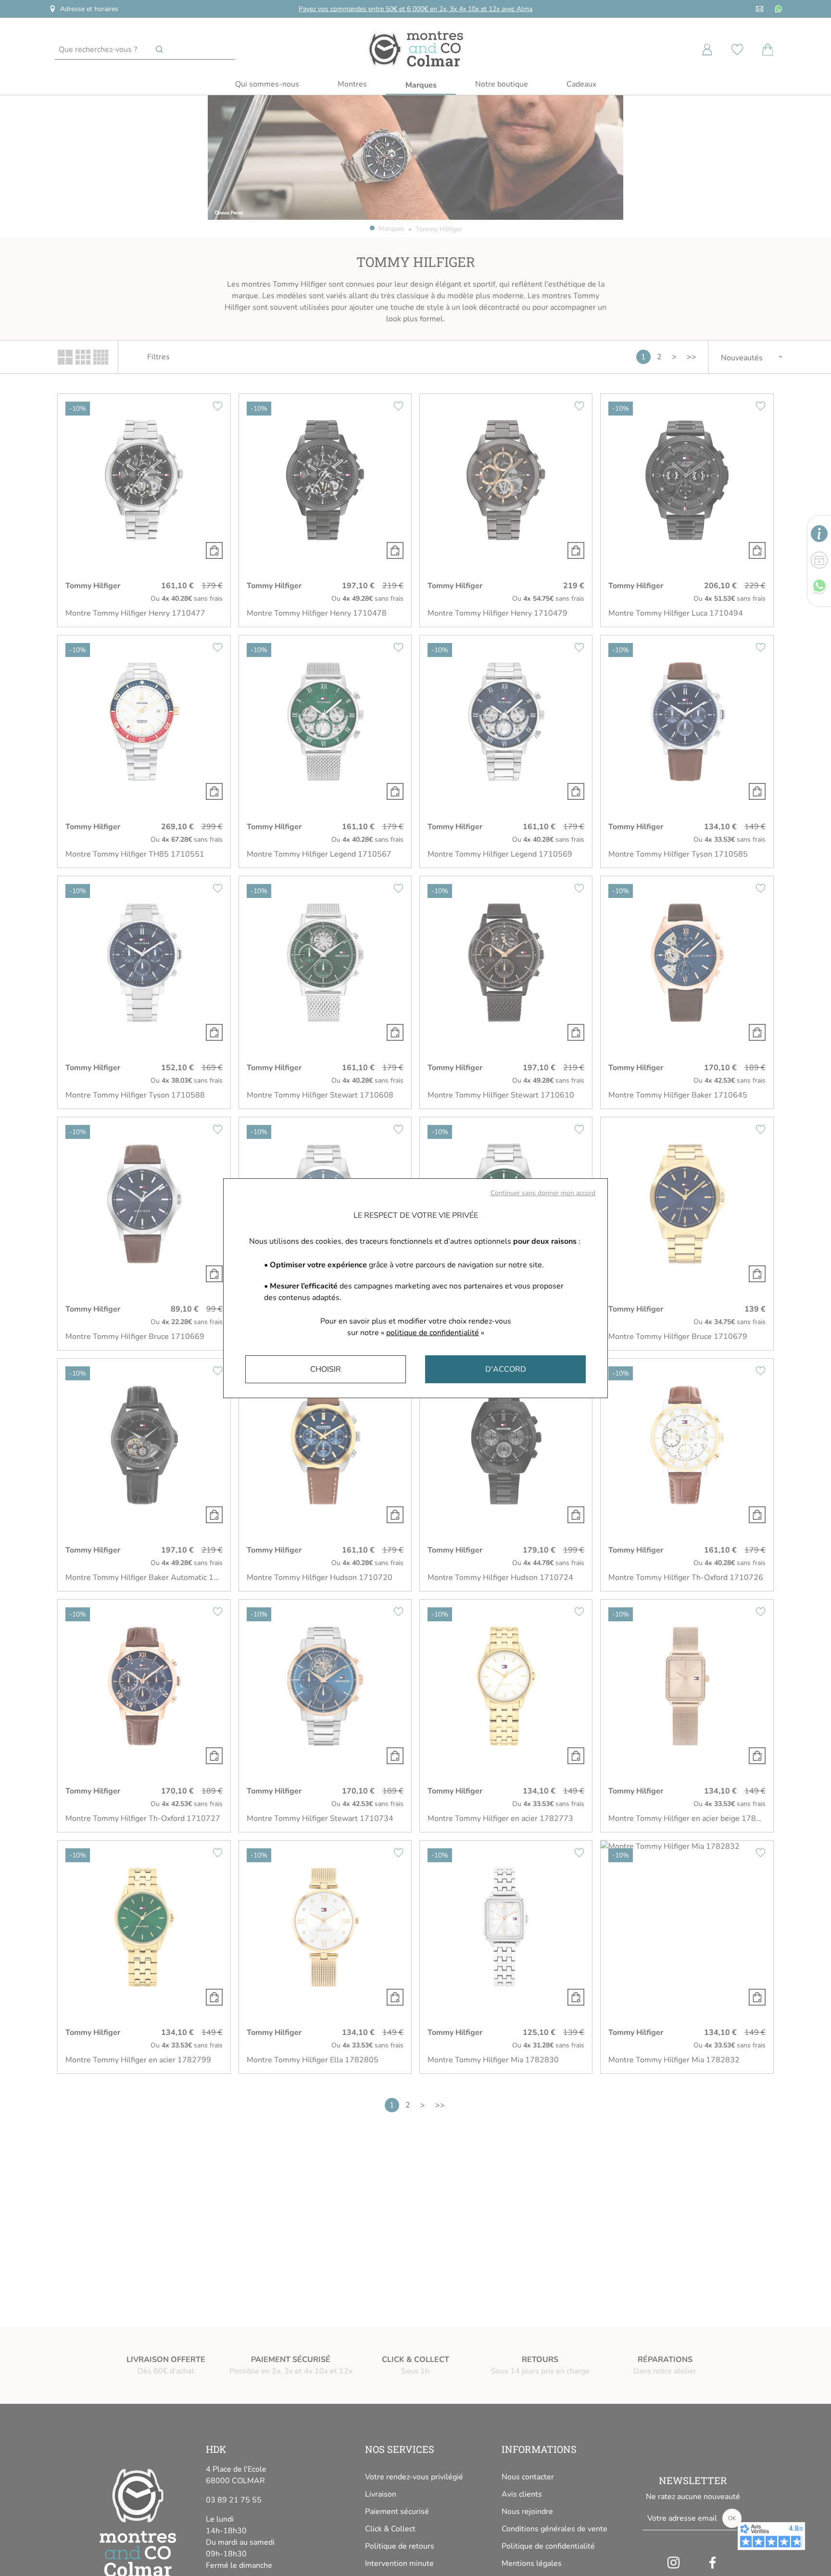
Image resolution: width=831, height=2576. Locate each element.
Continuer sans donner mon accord (543, 1193)
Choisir (326, 1369)
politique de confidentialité (433, 1333)
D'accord (506, 1369)
